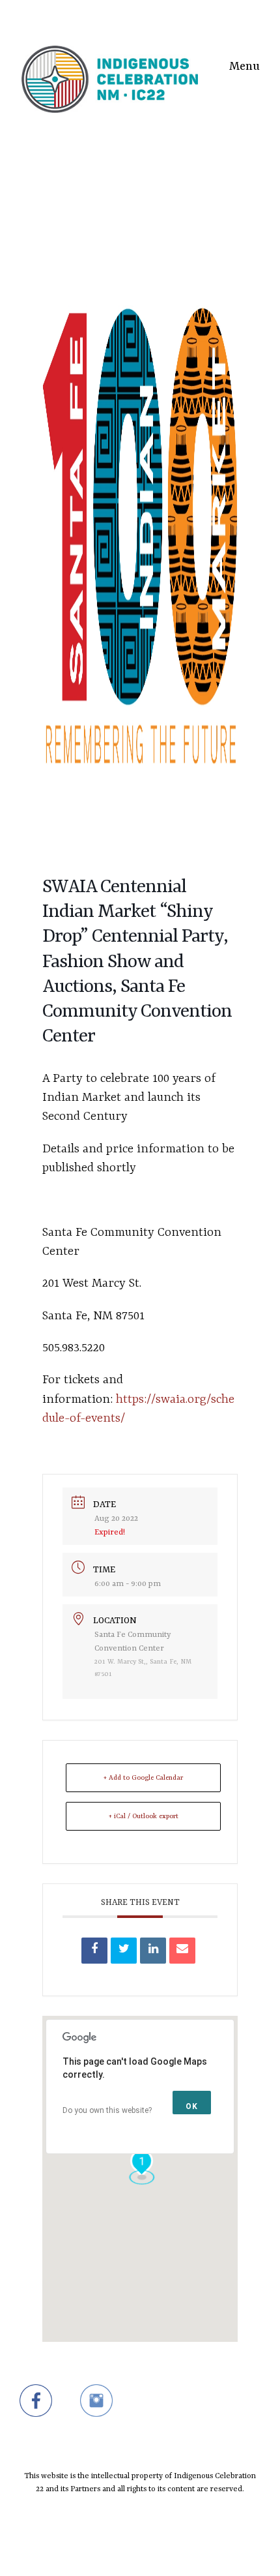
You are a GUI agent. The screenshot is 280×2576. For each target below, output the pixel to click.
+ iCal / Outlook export (144, 1816)
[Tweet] (124, 1951)
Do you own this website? (107, 2110)
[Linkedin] (153, 1951)
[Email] (182, 1951)
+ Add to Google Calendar (143, 1778)
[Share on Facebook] (94, 1951)
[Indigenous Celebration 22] (110, 63)
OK (192, 2106)
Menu (245, 67)
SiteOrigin (132, 2551)
